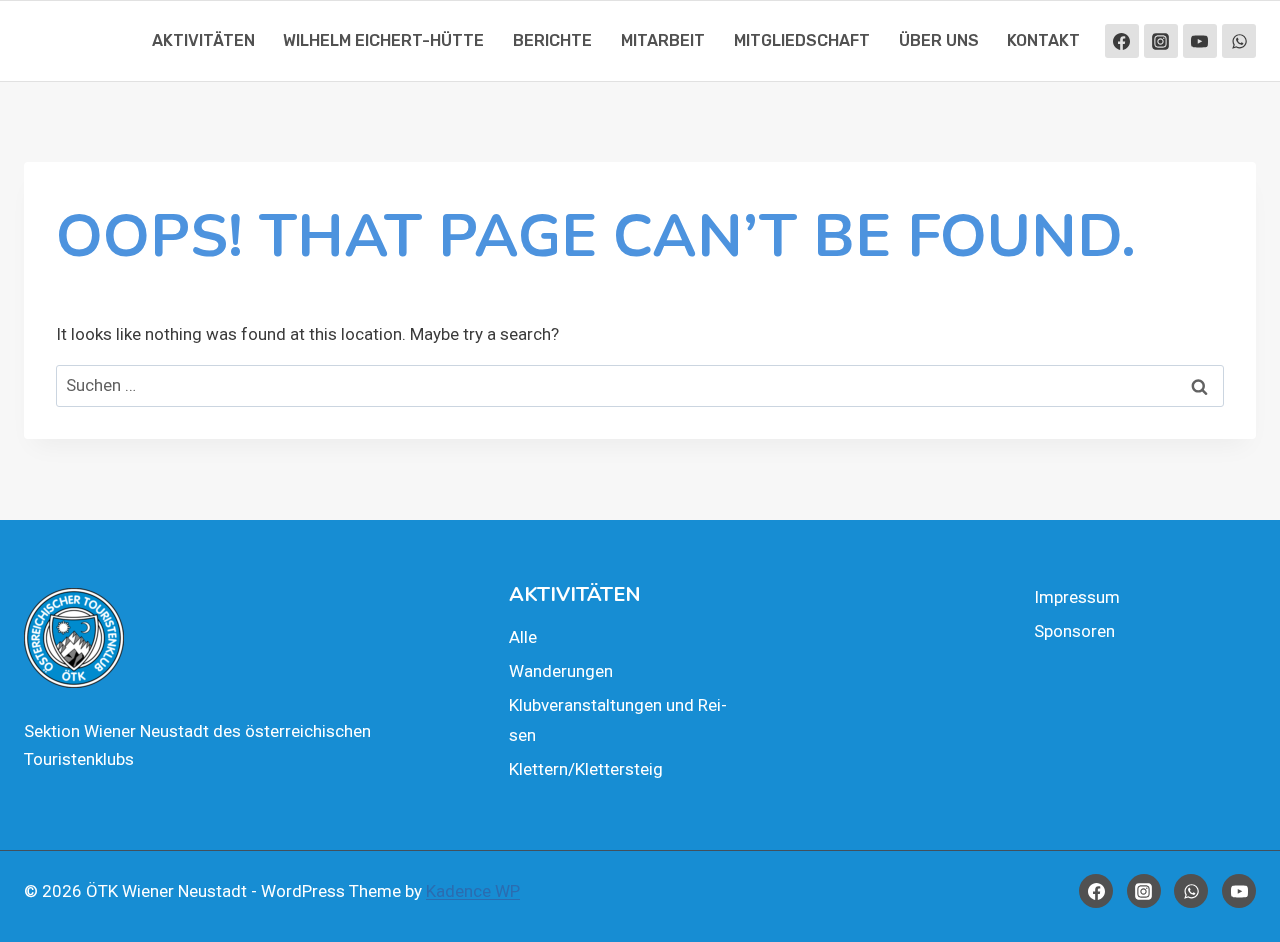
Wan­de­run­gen (561, 671)
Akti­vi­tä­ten (203, 40)
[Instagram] (1161, 41)
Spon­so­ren (1074, 631)
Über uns (939, 40)
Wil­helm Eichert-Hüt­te (383, 40)
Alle (523, 637)
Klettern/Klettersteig (586, 769)
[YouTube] (1200, 41)
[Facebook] (1122, 41)
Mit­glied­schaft (802, 40)
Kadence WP (473, 891)
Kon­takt (1043, 40)
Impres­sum (1077, 597)
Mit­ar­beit (663, 40)
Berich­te (552, 40)
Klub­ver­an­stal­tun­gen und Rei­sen (618, 720)
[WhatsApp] (1239, 41)
